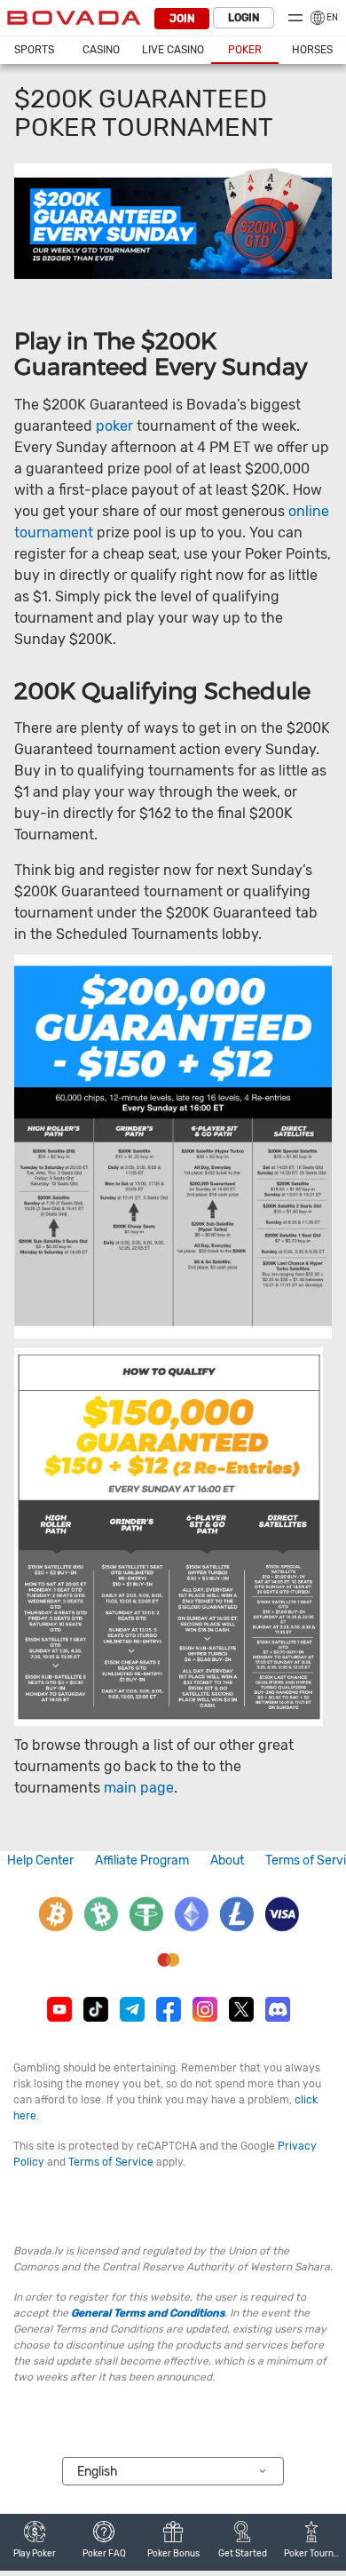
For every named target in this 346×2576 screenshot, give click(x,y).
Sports (34, 50)
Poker (245, 50)
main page (139, 1788)
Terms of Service (111, 2162)
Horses (312, 50)
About (227, 1860)
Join (182, 19)
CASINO (101, 50)
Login (244, 18)
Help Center (40, 1860)
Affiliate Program (142, 1860)
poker (114, 426)
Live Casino (173, 50)
